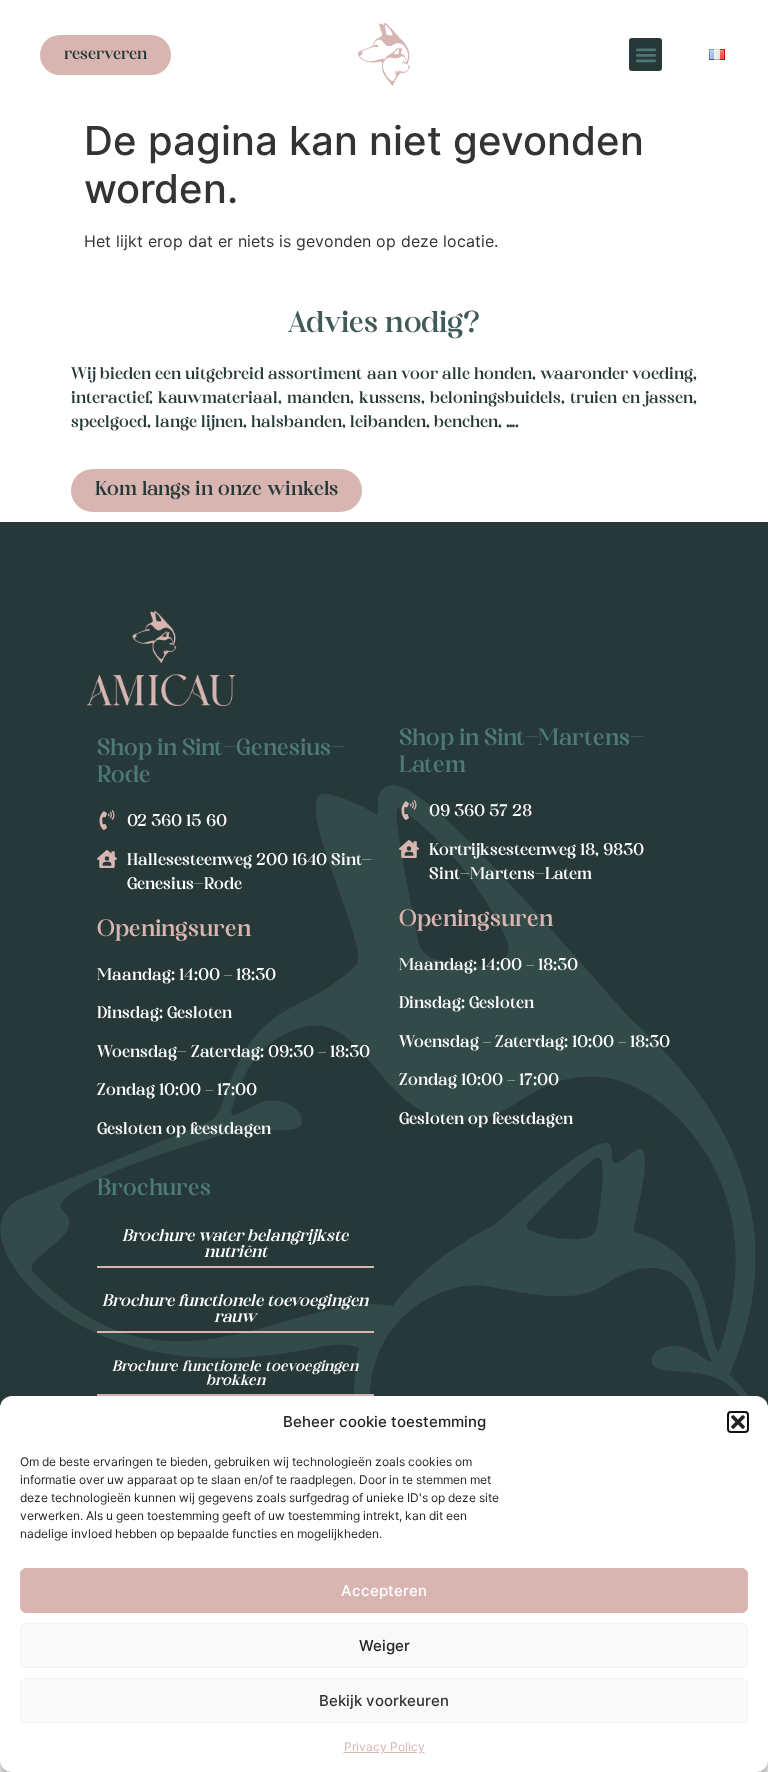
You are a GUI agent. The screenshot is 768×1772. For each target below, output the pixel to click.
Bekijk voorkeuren (384, 1700)
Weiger (384, 1645)
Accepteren (384, 1590)
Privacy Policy (384, 1746)
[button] (738, 1422)
